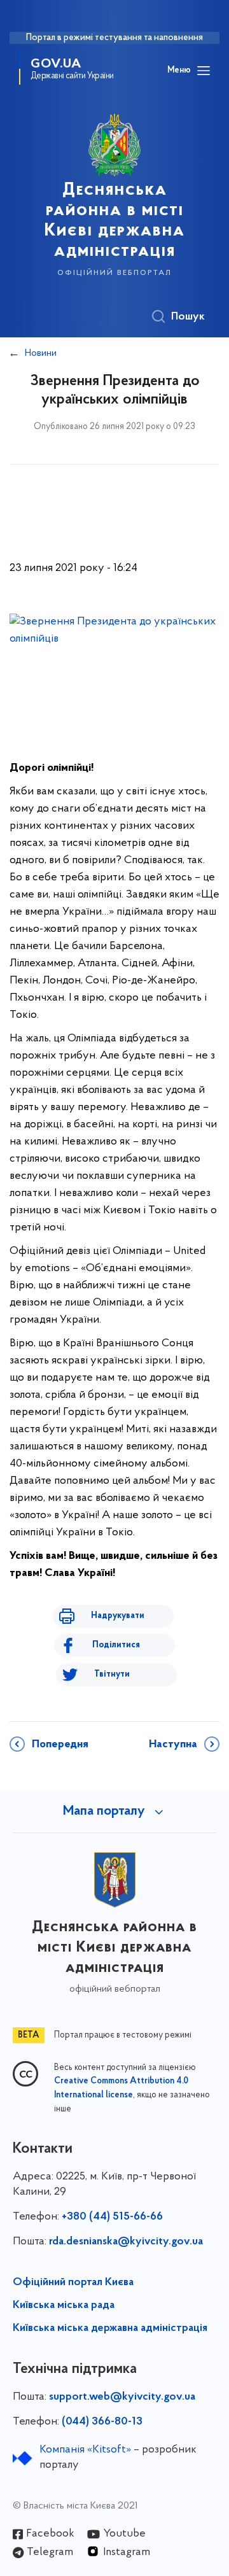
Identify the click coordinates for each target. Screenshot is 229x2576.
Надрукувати (118, 1616)
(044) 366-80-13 (102, 2422)
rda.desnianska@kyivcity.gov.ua (126, 2242)
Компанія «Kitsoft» (85, 2450)
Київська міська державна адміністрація (110, 2328)
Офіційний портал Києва (73, 2283)
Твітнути (112, 1674)
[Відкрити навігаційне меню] (204, 71)
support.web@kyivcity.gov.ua (122, 2397)
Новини (41, 353)
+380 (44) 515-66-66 (112, 2217)
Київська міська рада (64, 2305)
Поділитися (116, 1645)
